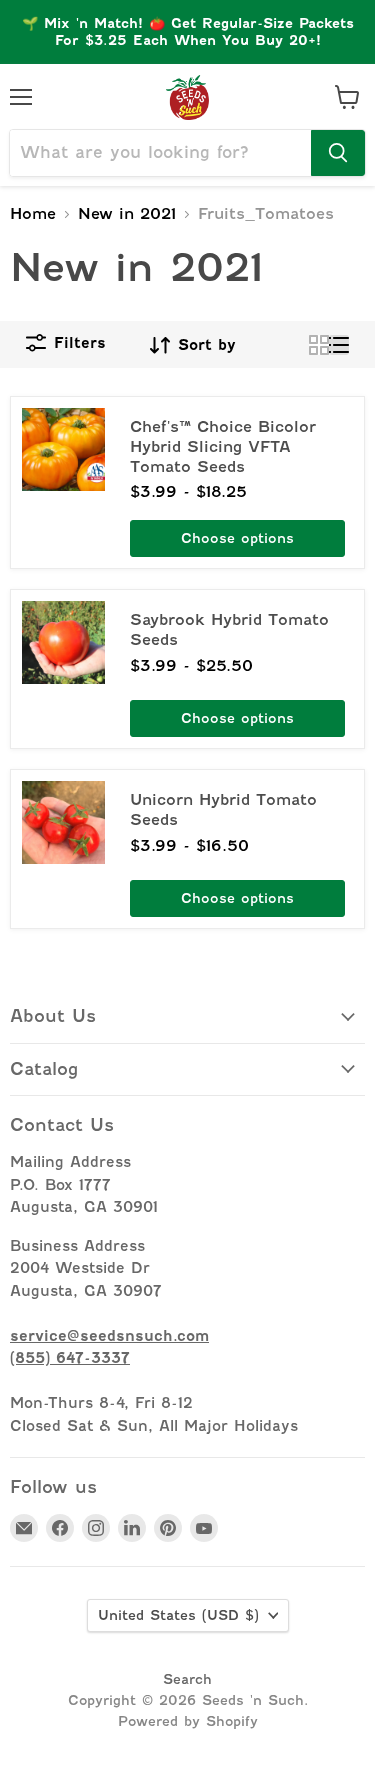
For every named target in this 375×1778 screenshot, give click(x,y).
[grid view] (319, 345)
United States (178, 1615)
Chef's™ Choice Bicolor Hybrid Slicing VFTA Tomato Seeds (223, 446)
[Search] (338, 153)
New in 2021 (127, 214)
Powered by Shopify (188, 1721)
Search (187, 1679)
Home (33, 214)
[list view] (339, 345)
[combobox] (160, 153)
